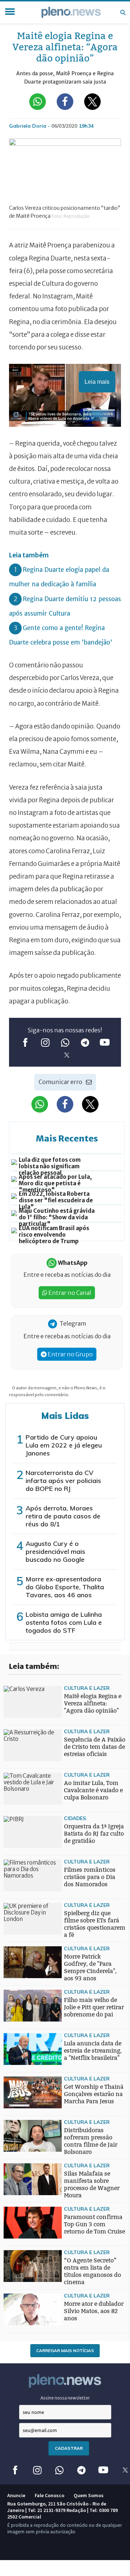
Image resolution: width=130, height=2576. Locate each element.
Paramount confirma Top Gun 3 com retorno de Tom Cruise (94, 2224)
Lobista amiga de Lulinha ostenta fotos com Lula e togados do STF (64, 1622)
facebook (25, 1042)
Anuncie (16, 2495)
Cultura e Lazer (87, 1688)
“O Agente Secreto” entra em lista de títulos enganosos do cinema (92, 2271)
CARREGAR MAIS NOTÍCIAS (65, 2350)
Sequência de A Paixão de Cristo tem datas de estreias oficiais (95, 1747)
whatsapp (65, 1042)
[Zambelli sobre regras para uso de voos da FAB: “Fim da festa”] (18, 1966)
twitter (67, 1055)
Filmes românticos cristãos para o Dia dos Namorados (90, 1877)
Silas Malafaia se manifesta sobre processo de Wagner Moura (92, 2184)
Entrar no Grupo (70, 1354)
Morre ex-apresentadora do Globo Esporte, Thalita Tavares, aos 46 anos (65, 1587)
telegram (85, 1042)
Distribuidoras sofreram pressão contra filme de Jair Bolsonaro (91, 2141)
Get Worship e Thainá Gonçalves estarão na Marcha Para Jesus (94, 2094)
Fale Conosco (49, 2495)
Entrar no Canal (69, 1293)
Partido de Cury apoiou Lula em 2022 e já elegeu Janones (64, 1445)
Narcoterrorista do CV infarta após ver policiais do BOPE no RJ (63, 1481)
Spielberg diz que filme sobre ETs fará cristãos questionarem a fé (95, 1924)
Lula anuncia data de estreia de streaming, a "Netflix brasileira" (93, 2051)
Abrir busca (123, 12)
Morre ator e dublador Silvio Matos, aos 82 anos (94, 2311)
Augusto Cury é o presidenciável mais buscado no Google (55, 1551)
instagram (45, 1042)
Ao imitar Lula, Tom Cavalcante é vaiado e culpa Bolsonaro (93, 1790)
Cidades (75, 1818)
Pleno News (71, 12)
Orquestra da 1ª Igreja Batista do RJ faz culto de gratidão (94, 1834)
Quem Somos (89, 2495)
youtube (105, 1042)
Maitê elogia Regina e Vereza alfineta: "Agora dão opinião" (93, 1703)
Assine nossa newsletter (65, 2398)
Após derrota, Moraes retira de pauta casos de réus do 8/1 (63, 1516)
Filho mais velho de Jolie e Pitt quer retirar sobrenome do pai (94, 2007)
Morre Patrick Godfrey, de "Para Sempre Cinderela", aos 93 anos (90, 1967)
